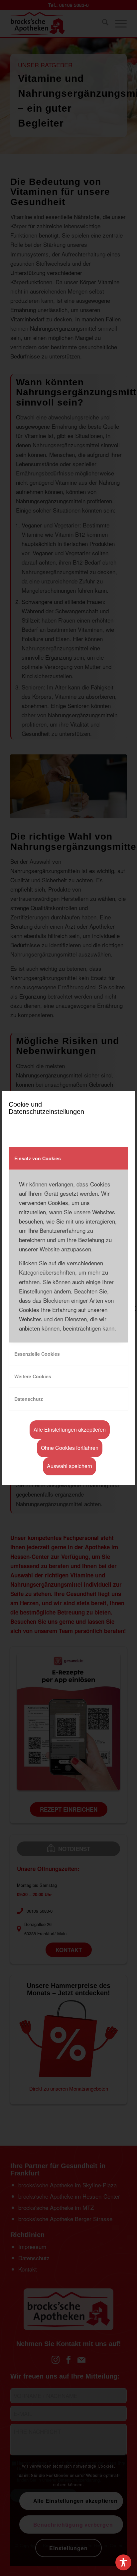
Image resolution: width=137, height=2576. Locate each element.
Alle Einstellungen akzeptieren (70, 1429)
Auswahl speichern (69, 1466)
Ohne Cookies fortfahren (70, 1448)
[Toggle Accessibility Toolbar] (123, 2562)
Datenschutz (29, 1399)
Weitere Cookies (33, 1376)
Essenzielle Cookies (37, 1354)
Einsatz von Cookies (38, 1158)
